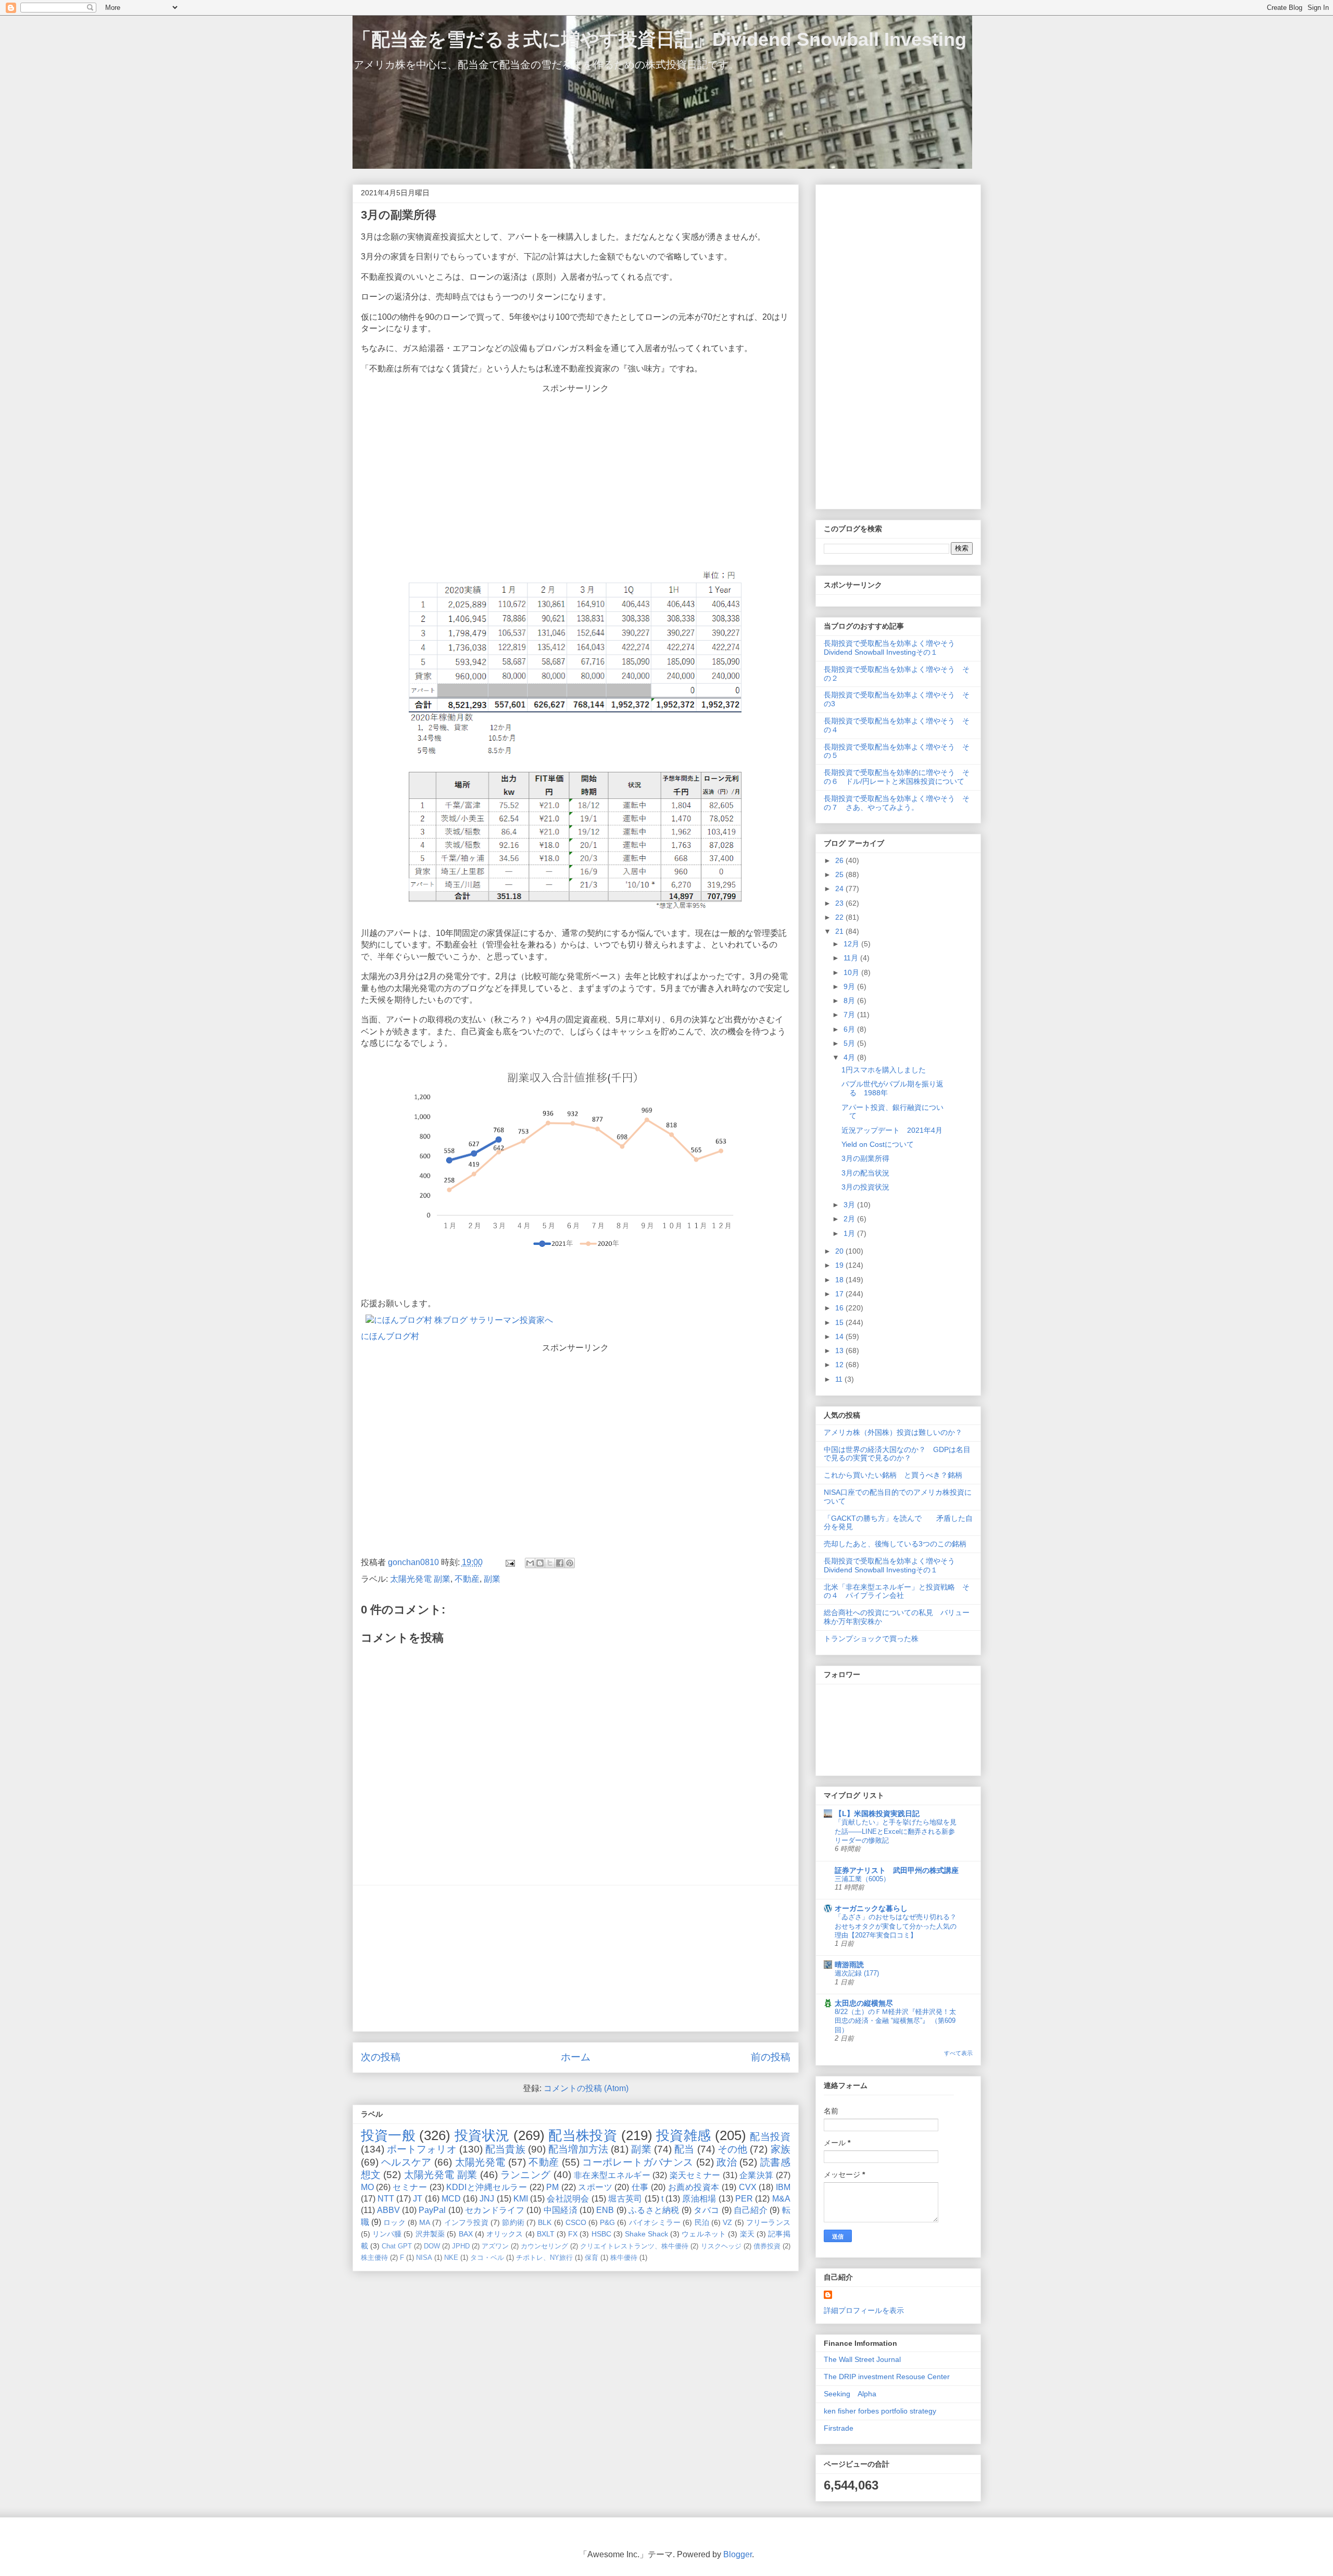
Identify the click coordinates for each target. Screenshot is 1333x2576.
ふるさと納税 (654, 2210)
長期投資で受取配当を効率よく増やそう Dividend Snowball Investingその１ (893, 648)
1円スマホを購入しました (884, 1070)
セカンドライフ (495, 2210)
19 (840, 1265)
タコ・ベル (487, 2258)
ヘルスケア (406, 2162)
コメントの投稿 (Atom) (586, 2088)
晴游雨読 (849, 1965)
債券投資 (767, 2246)
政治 (727, 2162)
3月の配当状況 (865, 1173)
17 (840, 1294)
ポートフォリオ (422, 2149)
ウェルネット (704, 2234)
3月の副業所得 (865, 1158)
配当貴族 (505, 2149)
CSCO (576, 2222)
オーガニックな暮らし (871, 1908)
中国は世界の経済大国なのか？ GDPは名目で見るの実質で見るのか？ (897, 1454)
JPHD (461, 2246)
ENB (605, 2210)
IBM (783, 2187)
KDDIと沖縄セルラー (487, 2187)
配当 (684, 2149)
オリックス (505, 2234)
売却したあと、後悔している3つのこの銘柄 (899, 1544)
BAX (466, 2234)
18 (840, 1280)
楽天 (747, 2234)
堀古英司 (625, 2199)
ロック (394, 2222)
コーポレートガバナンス (638, 2162)
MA (425, 2222)
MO (367, 2187)
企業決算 (756, 2175)
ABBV (388, 2210)
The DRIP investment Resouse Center (887, 2377)
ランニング (526, 2175)
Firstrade (839, 2428)
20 (840, 1251)
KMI (521, 2199)
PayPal (432, 2210)
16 (840, 1308)
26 (840, 860)
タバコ (706, 2210)
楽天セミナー (695, 2175)
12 (840, 1365)
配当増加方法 (578, 2149)
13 (840, 1350)
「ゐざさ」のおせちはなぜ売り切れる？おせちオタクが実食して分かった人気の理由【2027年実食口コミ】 (896, 1926)
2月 (850, 1219)
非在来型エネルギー (612, 2175)
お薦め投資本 (694, 2187)
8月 (850, 1001)
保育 (592, 2258)
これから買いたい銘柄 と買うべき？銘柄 (893, 1475)
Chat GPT (397, 2246)
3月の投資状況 (865, 1187)
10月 (852, 972)
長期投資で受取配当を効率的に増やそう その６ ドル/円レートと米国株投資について (897, 777)
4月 (850, 1057)
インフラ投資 (466, 2222)
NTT (386, 2199)
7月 (850, 1015)
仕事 (640, 2187)
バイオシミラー (655, 2222)
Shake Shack (646, 2234)
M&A (781, 2199)
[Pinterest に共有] (570, 1563)
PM (552, 2187)
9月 (850, 986)
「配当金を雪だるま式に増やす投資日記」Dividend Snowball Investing (659, 39)
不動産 (467, 1579)
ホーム (576, 2057)
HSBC (601, 2234)
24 (840, 889)
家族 (781, 2149)
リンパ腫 (387, 2234)
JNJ (487, 2199)
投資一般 (388, 2135)
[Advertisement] (576, 479)
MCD (451, 2199)
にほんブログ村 (390, 1336)
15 (840, 1322)
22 (840, 917)
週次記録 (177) (857, 1973)
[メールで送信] (530, 1563)
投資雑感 (684, 2135)
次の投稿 (381, 2057)
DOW (432, 2246)
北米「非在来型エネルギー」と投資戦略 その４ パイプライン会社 (897, 1591)
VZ (727, 2222)
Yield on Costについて (878, 1144)
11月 (852, 958)
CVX (748, 2187)
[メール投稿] (509, 1562)
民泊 (702, 2222)
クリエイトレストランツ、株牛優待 (634, 2246)
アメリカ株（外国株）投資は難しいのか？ (893, 1432)
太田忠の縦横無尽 (864, 2003)
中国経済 (561, 2210)
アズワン (495, 2246)
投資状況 (482, 2135)
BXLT (546, 2234)
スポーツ (595, 2187)
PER (744, 2199)
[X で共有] (550, 1563)
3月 (850, 1205)
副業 (492, 1579)
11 (840, 1379)
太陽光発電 (480, 2162)
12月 (852, 944)
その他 (732, 2149)
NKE (451, 2258)
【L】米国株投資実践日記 (877, 1814)
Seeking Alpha (850, 2394)
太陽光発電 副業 (420, 1579)
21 (840, 931)
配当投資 (770, 2137)
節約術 (513, 2222)
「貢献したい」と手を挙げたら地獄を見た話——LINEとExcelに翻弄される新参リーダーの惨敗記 (896, 1831)
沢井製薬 (430, 2234)
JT (418, 2199)
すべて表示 (958, 2053)
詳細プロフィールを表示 (864, 2310)
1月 (850, 1233)
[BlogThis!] (540, 1563)
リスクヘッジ (721, 2246)
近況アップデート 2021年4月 (892, 1130)
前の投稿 (771, 2057)
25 (840, 874)
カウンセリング (544, 2246)
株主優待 (374, 2258)
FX (573, 2234)
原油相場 (699, 2199)
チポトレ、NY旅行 (544, 2258)
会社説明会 (568, 2199)
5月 (850, 1043)
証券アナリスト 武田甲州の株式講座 (897, 1870)
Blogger (738, 2554)
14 (840, 1336)
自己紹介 (751, 2210)
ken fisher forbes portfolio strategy (880, 2411)
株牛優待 (624, 2258)
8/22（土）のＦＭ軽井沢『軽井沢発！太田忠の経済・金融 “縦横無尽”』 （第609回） (895, 2021)
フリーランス (768, 2222)
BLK (545, 2222)
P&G (607, 2222)
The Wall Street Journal (862, 2359)
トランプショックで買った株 (871, 1639)
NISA (424, 2258)
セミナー (410, 2187)
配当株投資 (583, 2135)
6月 (850, 1029)
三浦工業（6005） (862, 1879)
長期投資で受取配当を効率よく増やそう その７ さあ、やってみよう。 (897, 803)
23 (840, 903)
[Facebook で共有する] (560, 1563)
